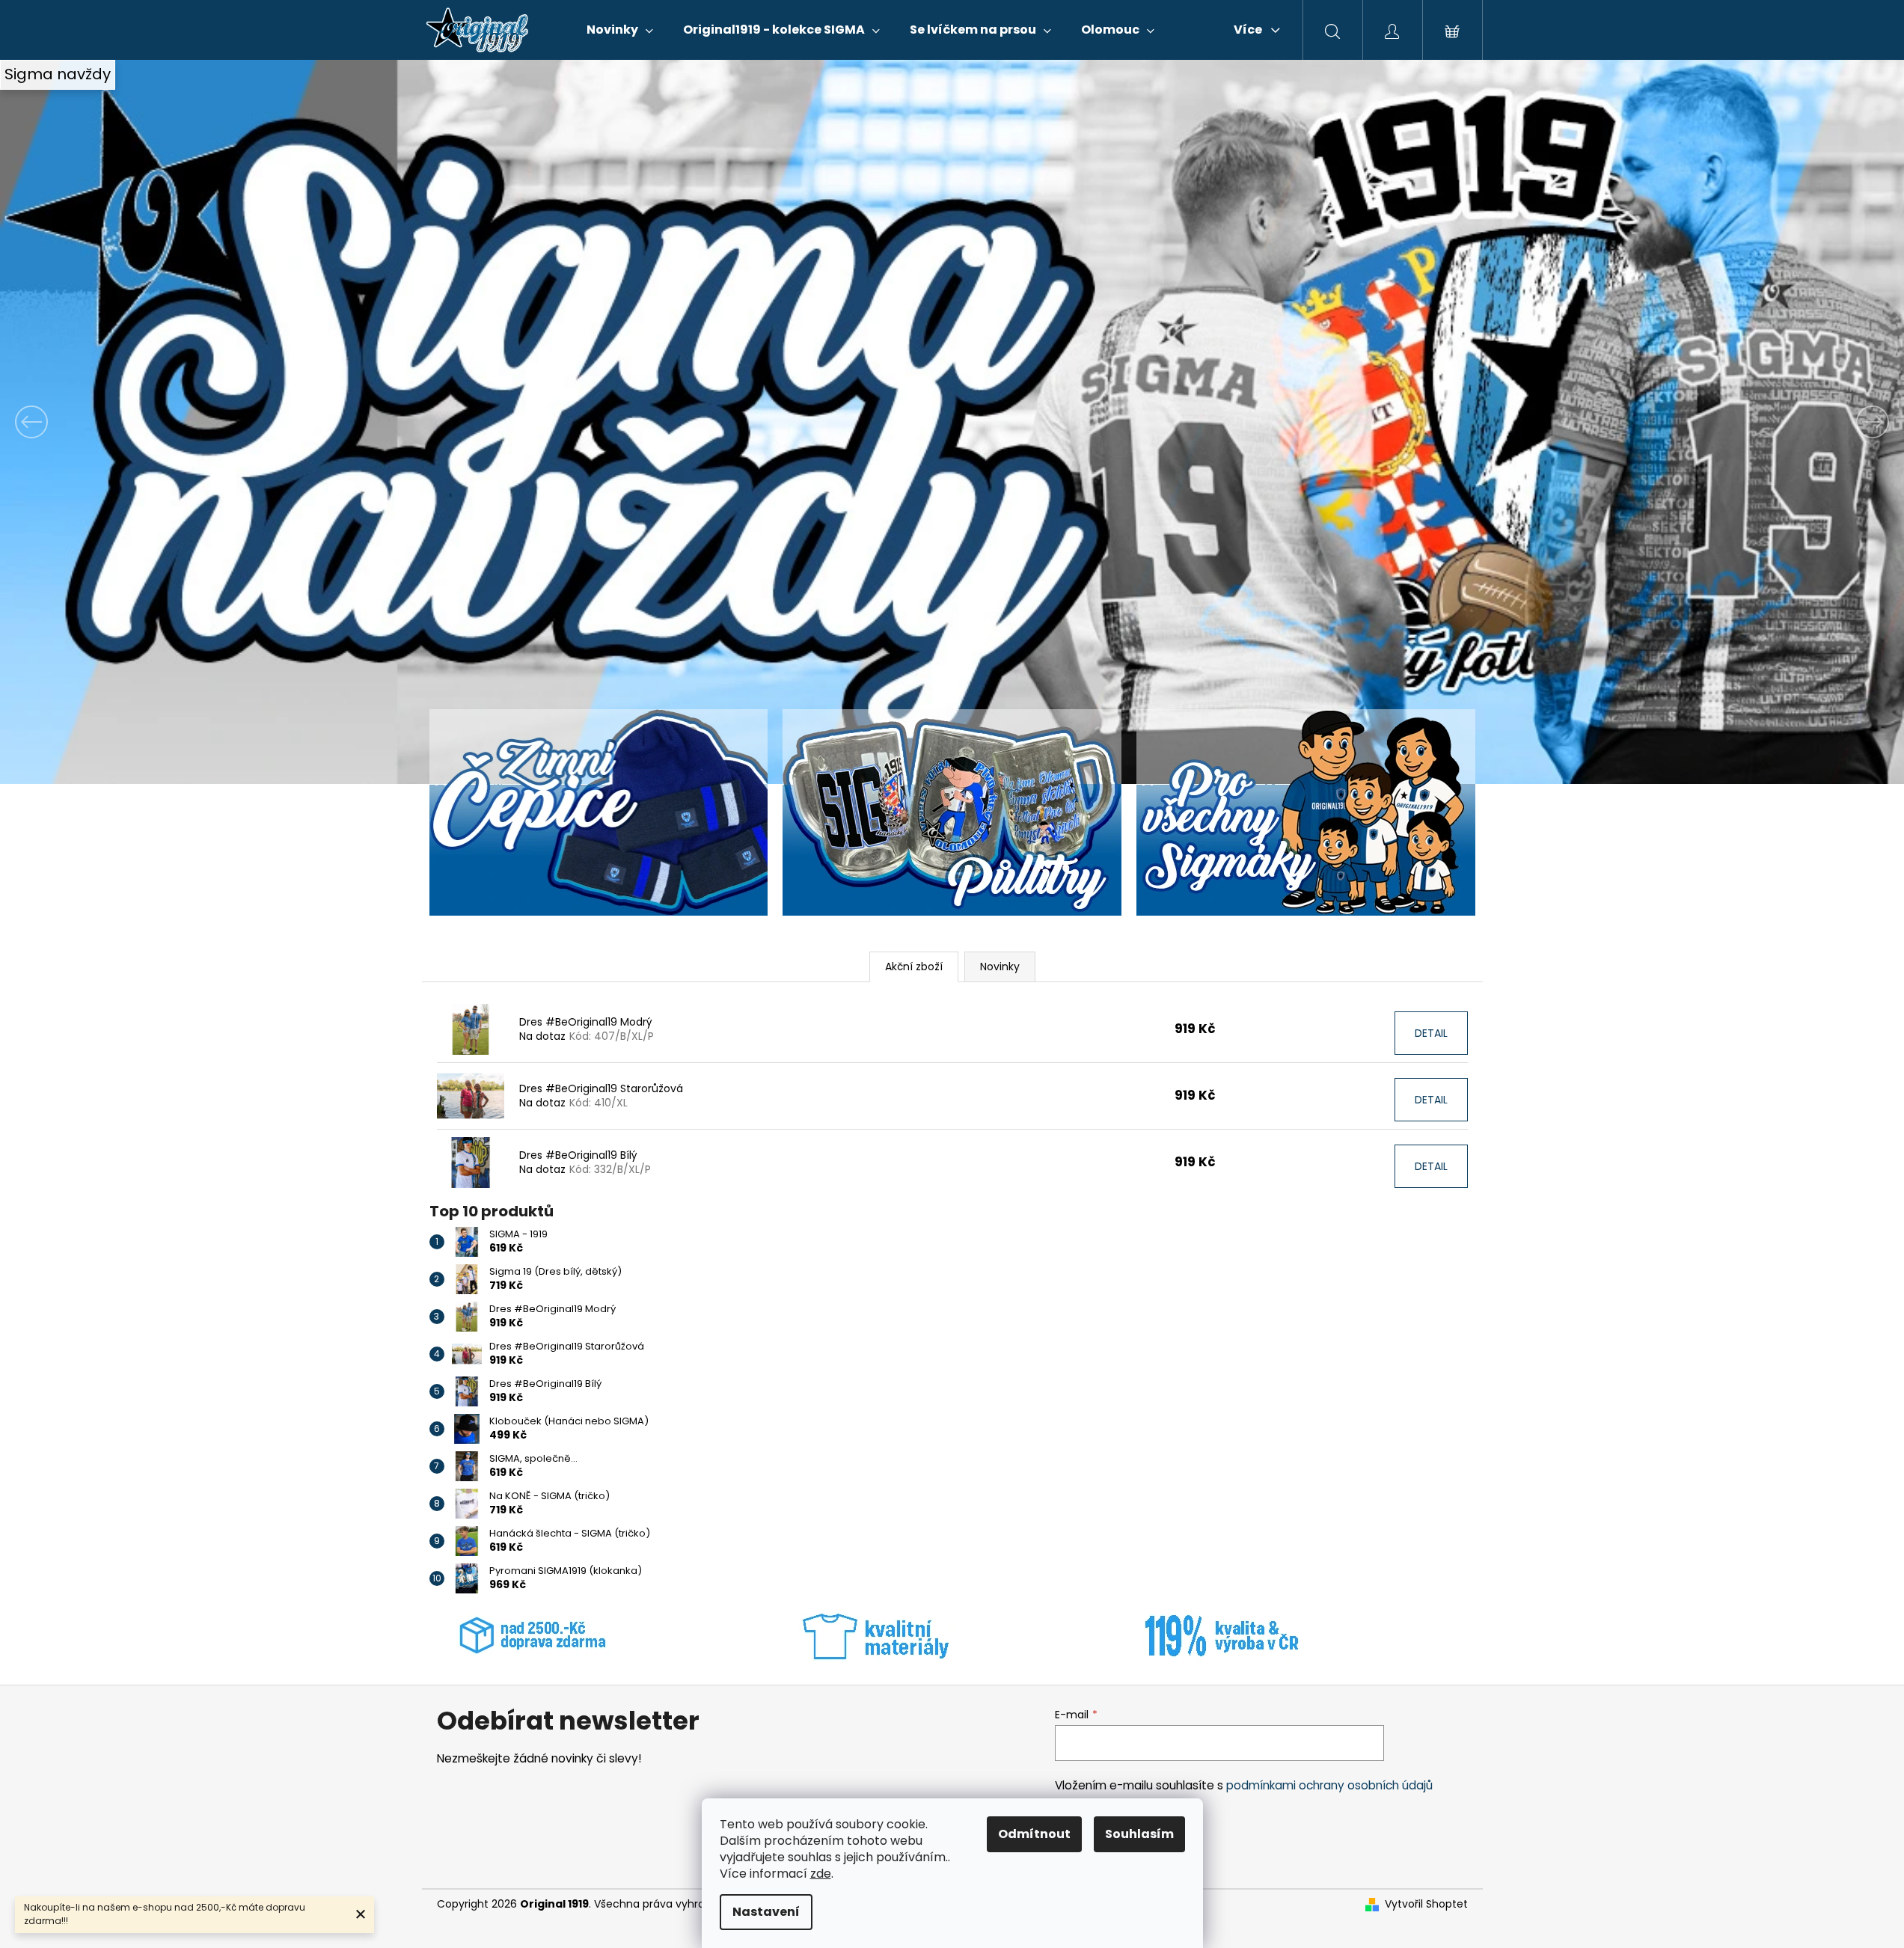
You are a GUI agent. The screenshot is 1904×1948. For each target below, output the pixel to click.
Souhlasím (1139, 1834)
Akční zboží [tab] (914, 967)
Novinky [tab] (1000, 967)
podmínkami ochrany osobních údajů (1329, 1785)
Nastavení (766, 1912)
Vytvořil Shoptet (1426, 1904)
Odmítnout (1034, 1834)
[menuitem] (620, 30)
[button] (143, 422)
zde (821, 1874)
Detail (1431, 1033)
